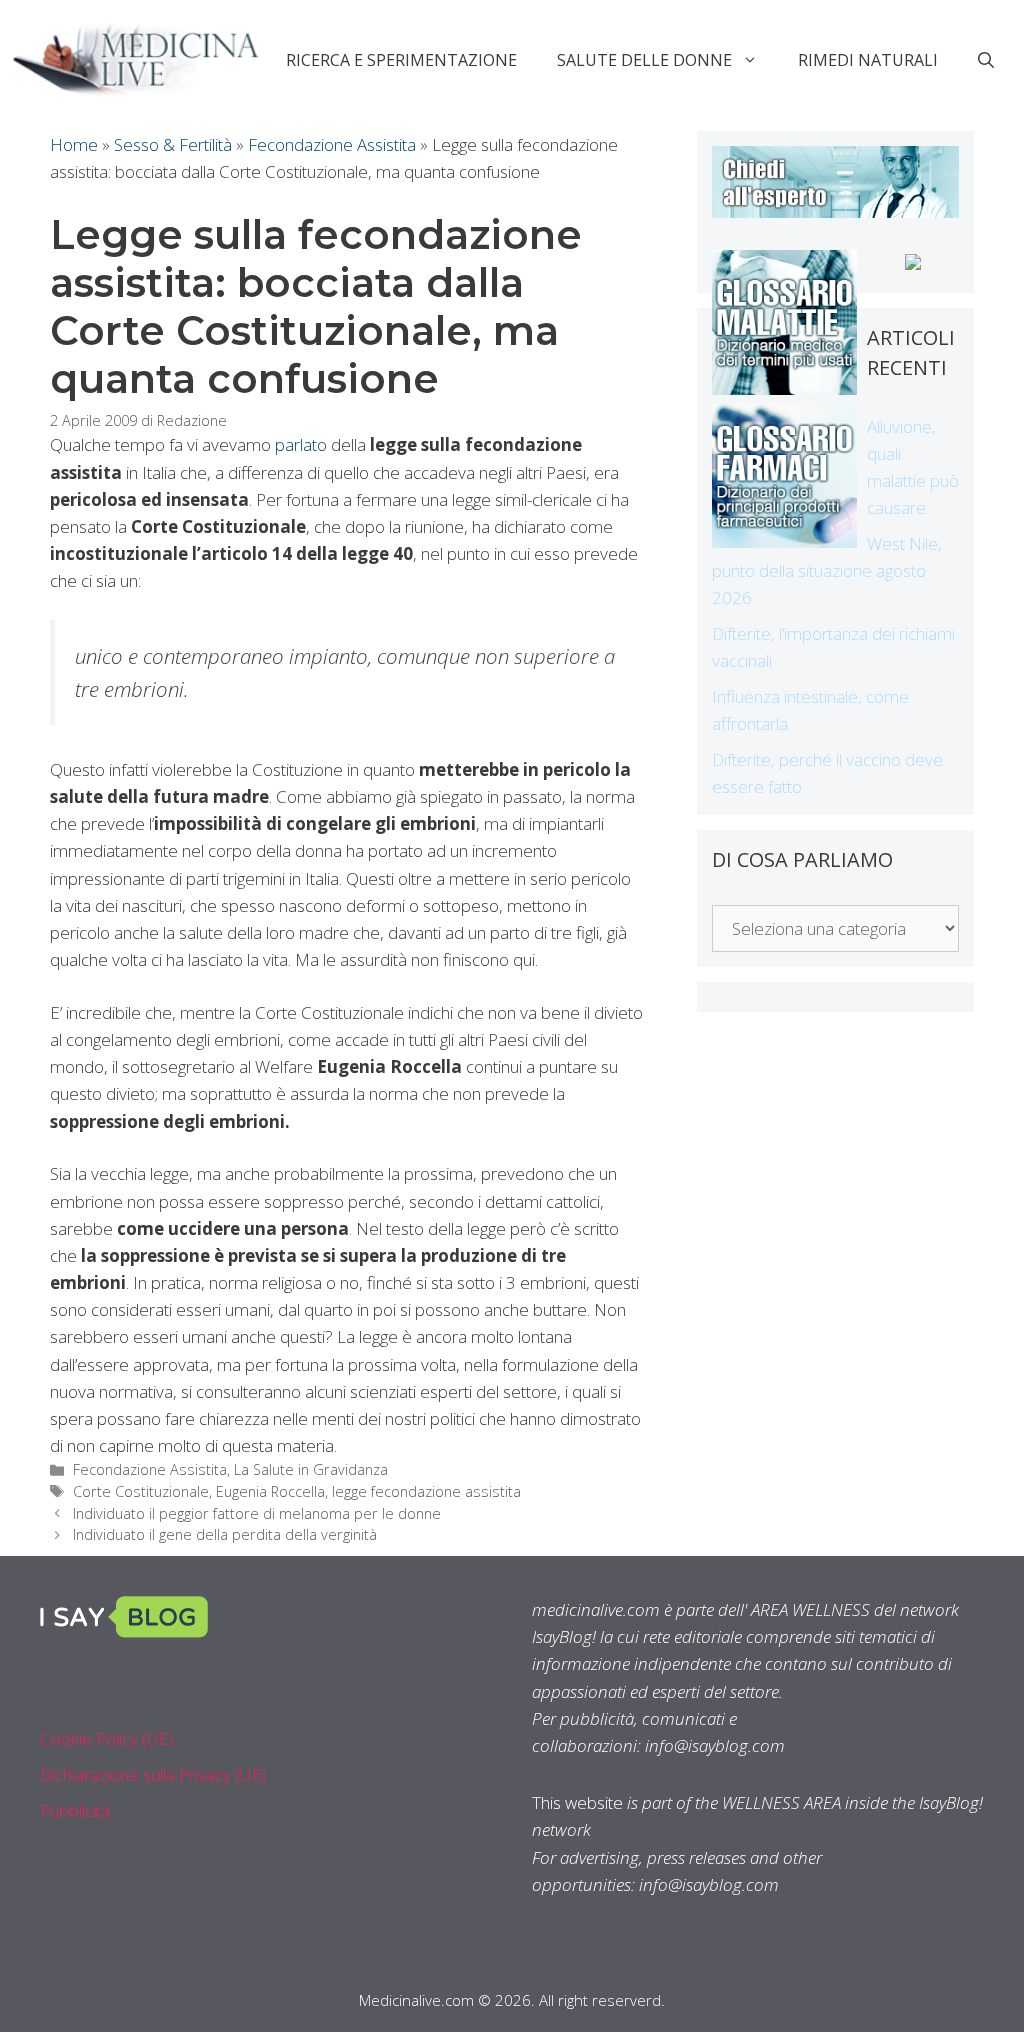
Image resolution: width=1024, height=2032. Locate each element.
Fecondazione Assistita (332, 144)
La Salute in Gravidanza (311, 1469)
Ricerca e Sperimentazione (401, 60)
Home (74, 144)
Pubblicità (75, 1810)
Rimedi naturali (868, 60)
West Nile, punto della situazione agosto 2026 (827, 570)
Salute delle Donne (644, 60)
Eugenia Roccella (270, 1491)
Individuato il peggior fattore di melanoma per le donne (257, 1513)
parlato (301, 444)
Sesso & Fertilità (173, 144)
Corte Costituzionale (141, 1491)
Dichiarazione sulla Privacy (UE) (153, 1774)
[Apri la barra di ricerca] (986, 60)
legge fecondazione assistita (426, 1491)
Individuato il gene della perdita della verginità (225, 1534)
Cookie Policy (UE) (107, 1738)
